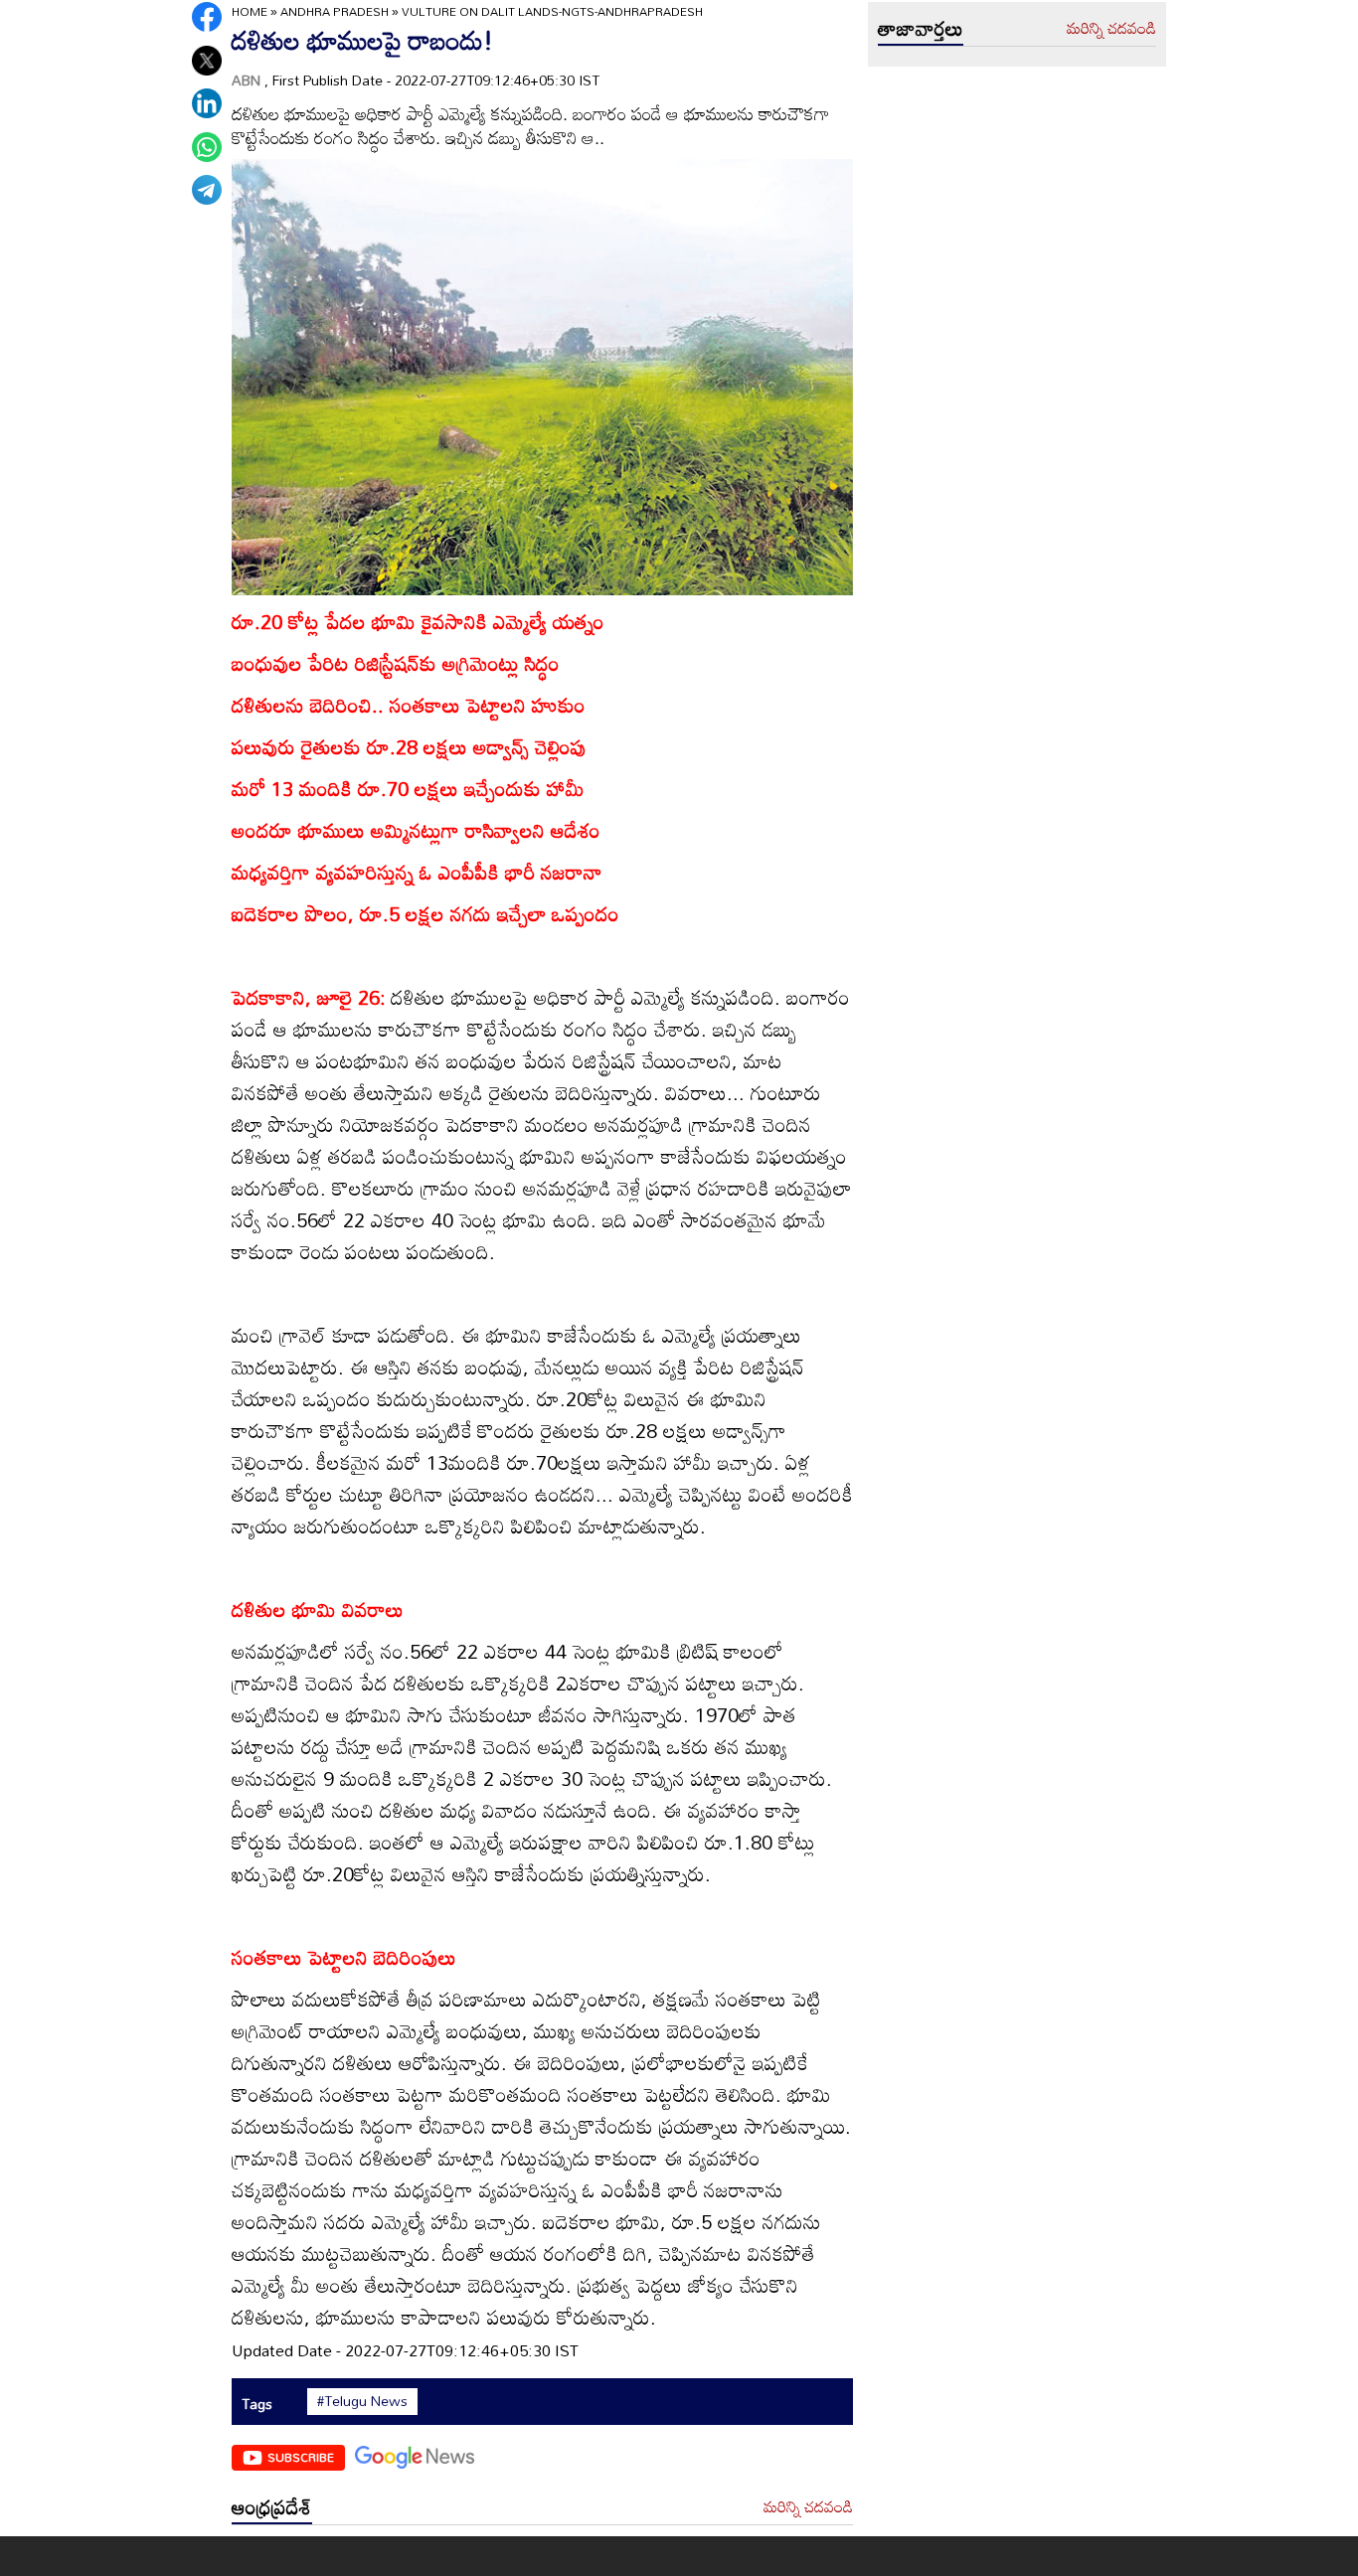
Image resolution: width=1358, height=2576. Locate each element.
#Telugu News (362, 2401)
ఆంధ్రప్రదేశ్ (272, 2506)
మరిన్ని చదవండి (808, 2507)
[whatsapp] (207, 147)
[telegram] (207, 190)
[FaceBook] (207, 17)
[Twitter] (207, 61)
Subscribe (301, 2457)
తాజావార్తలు (921, 28)
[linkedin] (207, 103)
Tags (257, 2404)
